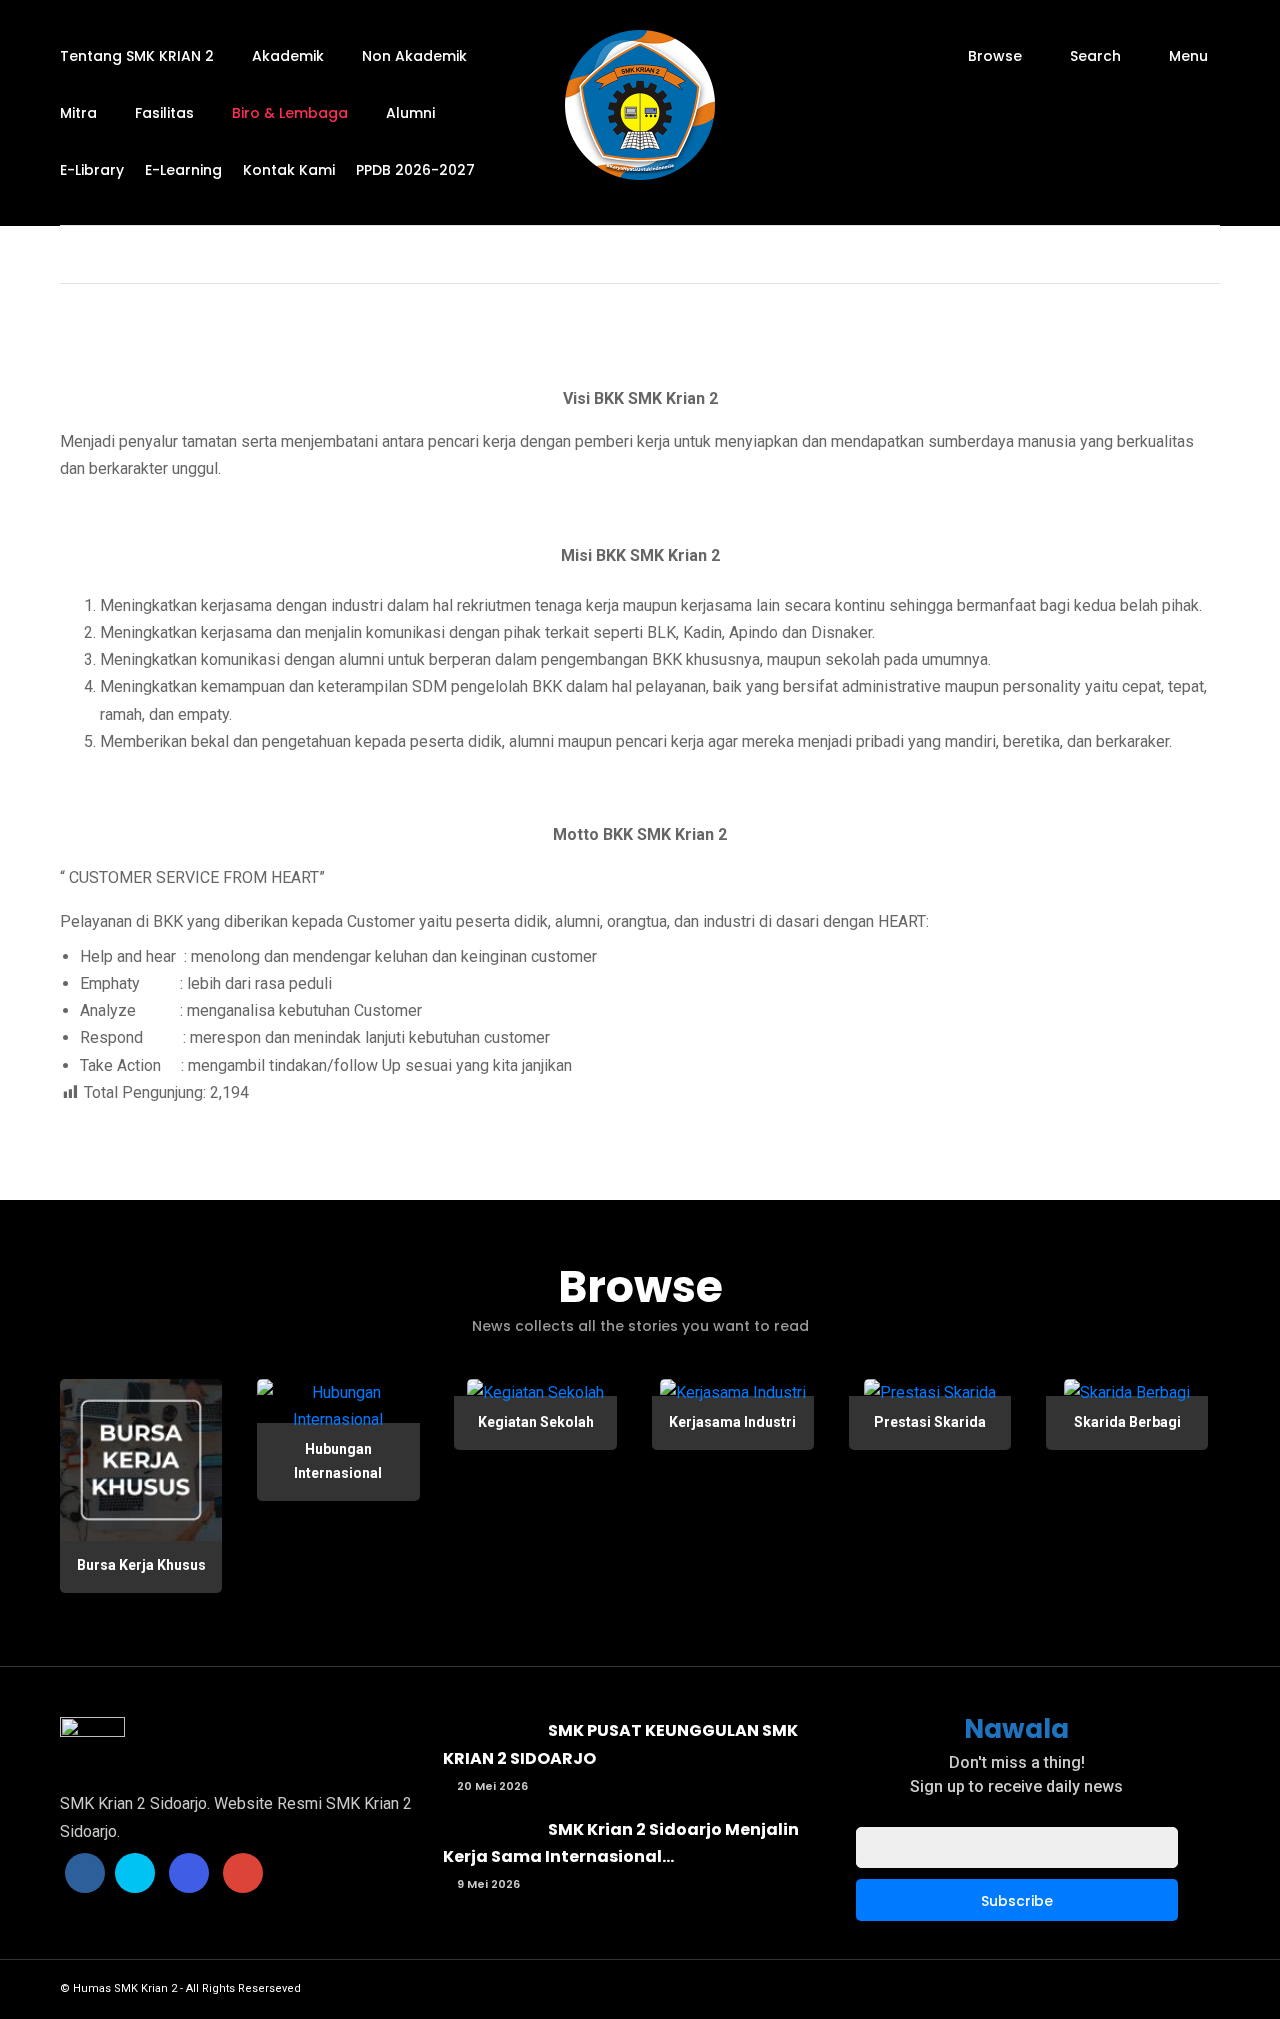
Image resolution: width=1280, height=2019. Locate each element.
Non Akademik (414, 56)
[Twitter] (135, 1873)
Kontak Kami (289, 170)
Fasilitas (164, 113)
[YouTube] (243, 1873)
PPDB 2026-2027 (415, 170)
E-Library (92, 170)
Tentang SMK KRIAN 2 (137, 56)
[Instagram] (189, 1873)
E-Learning (183, 170)
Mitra (78, 113)
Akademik (288, 56)
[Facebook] (85, 1873)
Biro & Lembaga (290, 113)
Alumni (410, 113)
